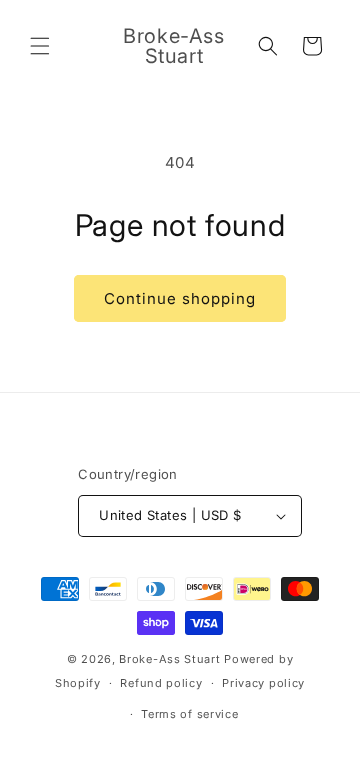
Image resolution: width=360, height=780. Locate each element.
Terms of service (189, 714)
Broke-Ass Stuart (169, 659)
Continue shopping (180, 298)
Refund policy (161, 683)
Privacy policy (263, 683)
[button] (40, 46)
